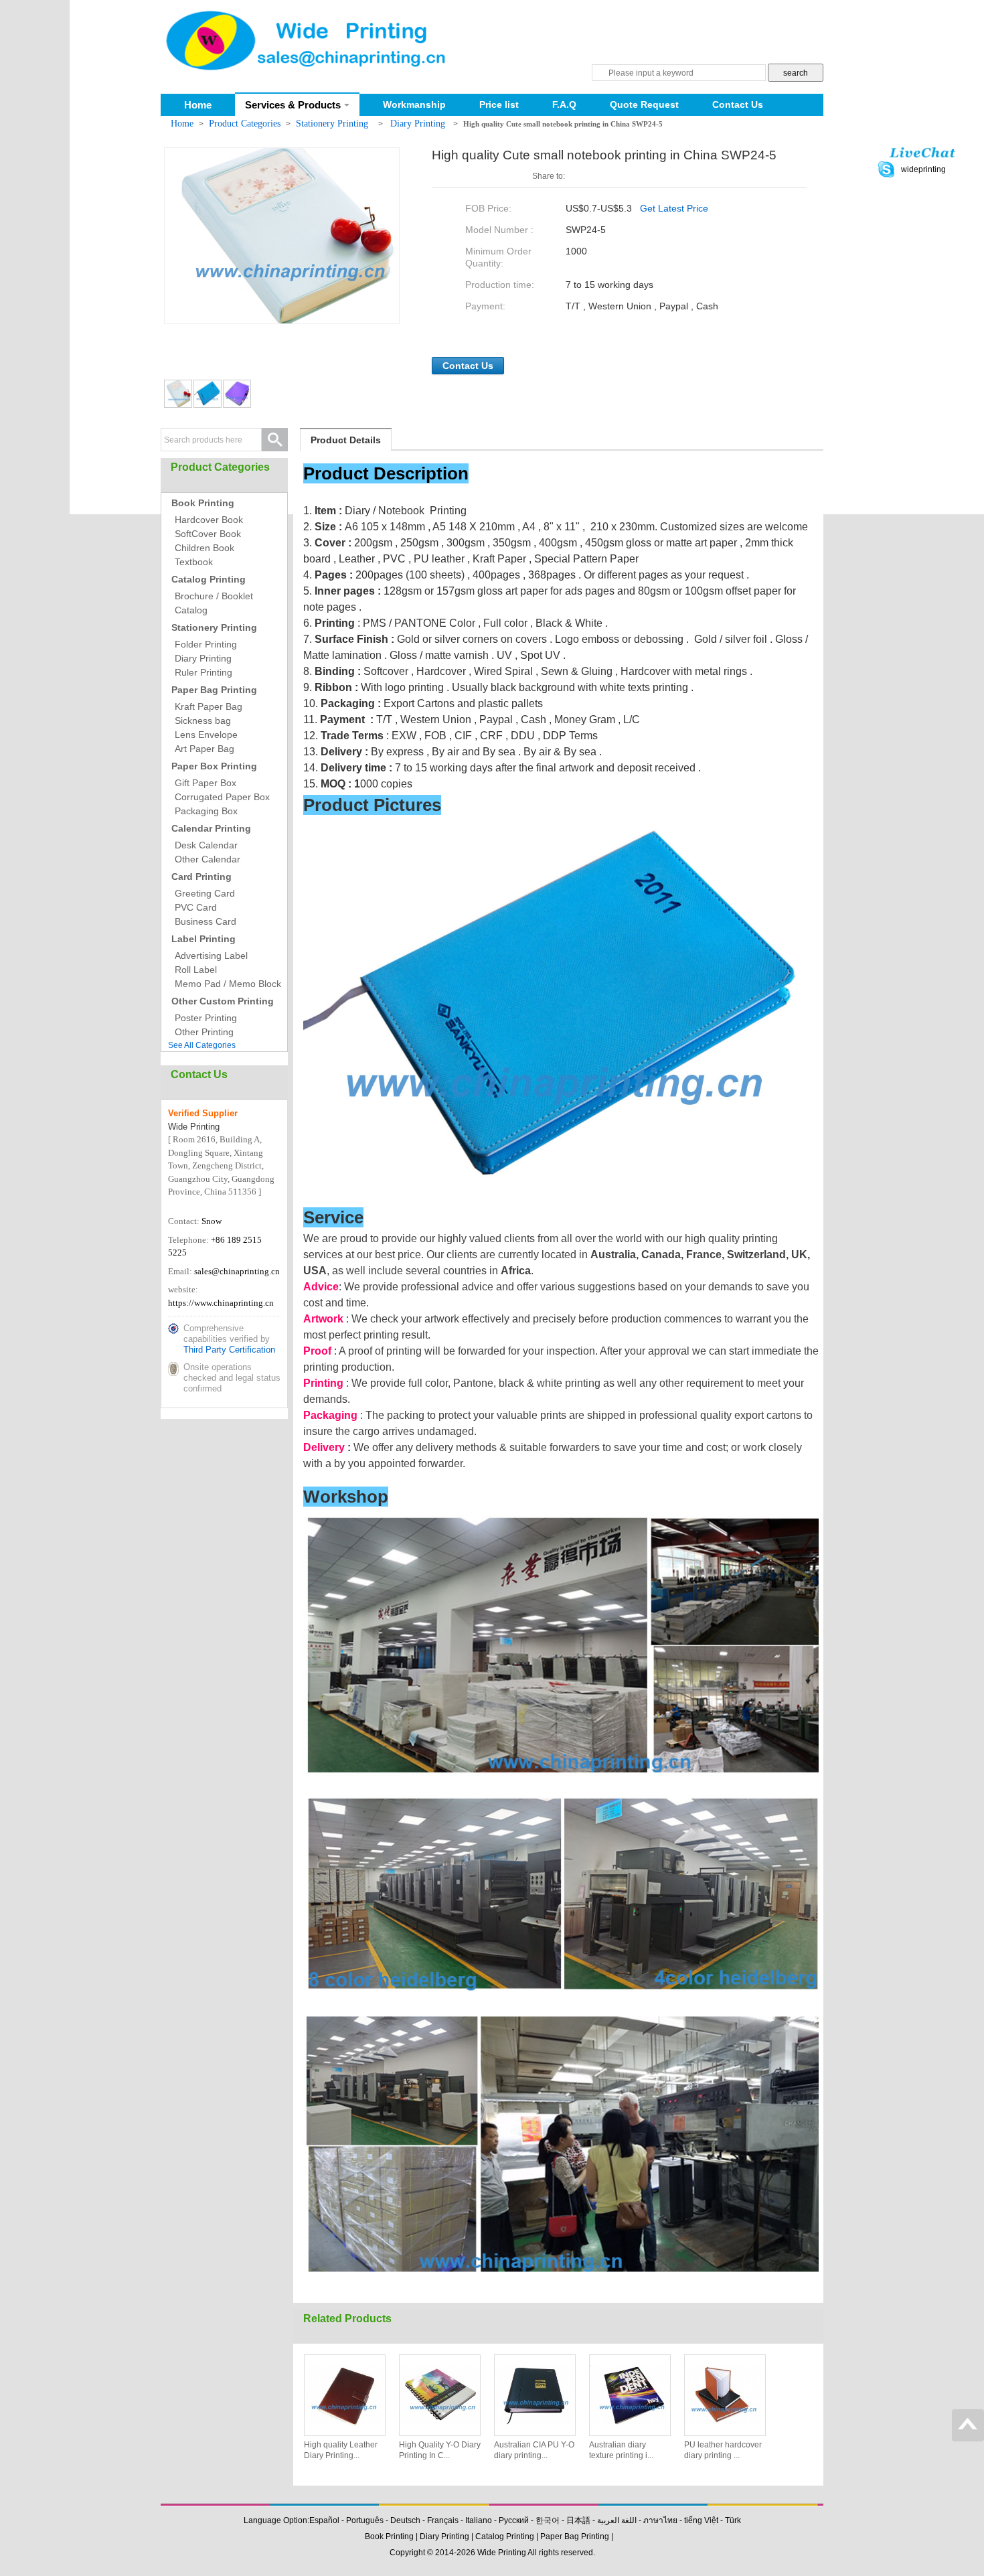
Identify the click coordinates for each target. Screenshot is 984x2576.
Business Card (206, 921)
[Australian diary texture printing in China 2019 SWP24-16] (630, 2395)
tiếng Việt (701, 2520)
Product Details (346, 440)
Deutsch (405, 2520)
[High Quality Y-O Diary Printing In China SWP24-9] (440, 2395)
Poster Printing (206, 1018)
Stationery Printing (333, 124)
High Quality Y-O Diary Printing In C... (440, 2450)
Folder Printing (206, 644)
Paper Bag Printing (214, 690)
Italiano (479, 2520)
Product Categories (245, 124)
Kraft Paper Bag (209, 706)
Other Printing (204, 1032)
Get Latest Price (674, 208)
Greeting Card (205, 893)
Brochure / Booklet (214, 596)
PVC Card (196, 907)
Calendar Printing (211, 828)
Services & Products (293, 105)
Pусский (514, 2520)
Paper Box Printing (214, 766)
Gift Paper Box (206, 783)
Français (443, 2520)
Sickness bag (203, 721)
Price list (499, 104)
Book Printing (203, 503)
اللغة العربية (617, 2520)
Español (324, 2520)
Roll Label (196, 970)
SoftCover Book (208, 534)
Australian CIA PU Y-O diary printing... (534, 2450)
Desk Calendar (206, 845)
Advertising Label (211, 956)
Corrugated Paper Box (222, 797)
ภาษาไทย (660, 2520)
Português (365, 2520)
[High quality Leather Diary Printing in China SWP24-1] (345, 2395)
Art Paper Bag (204, 749)
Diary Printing (419, 124)
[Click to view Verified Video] (177, 1204)
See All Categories (202, 1045)
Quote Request (644, 104)
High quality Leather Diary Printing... (341, 2450)
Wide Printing (502, 2553)
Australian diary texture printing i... (621, 2450)
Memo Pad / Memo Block (228, 984)
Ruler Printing (203, 672)
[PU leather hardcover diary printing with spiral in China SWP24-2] (725, 2395)
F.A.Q (564, 104)
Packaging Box (206, 811)
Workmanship (414, 104)
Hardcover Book (209, 520)
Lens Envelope (206, 735)
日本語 (578, 2520)
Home (198, 105)
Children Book (204, 548)
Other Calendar (208, 859)
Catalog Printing (209, 579)
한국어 (548, 2520)
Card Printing (201, 877)
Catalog (191, 610)
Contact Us (738, 104)
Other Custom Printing (223, 1001)
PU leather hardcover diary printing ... (723, 2450)
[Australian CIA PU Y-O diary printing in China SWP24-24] (535, 2395)
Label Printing (203, 939)
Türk (733, 2520)
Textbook (194, 562)
